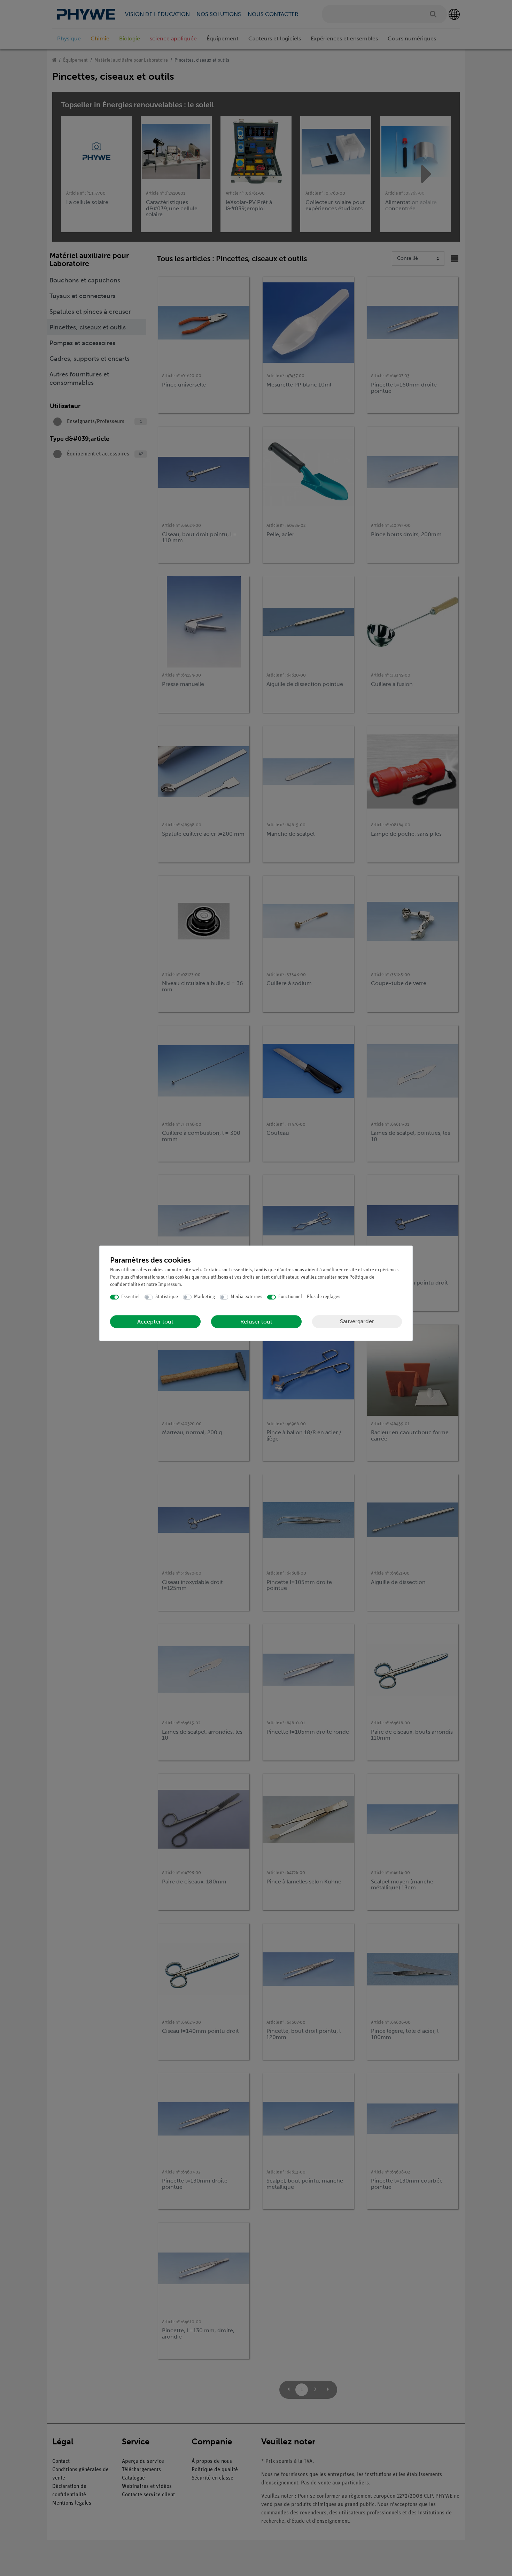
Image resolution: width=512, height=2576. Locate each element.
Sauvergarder (357, 1321)
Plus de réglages (324, 1297)
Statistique (167, 1297)
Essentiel (130, 1297)
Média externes (246, 1297)
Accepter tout (155, 1322)
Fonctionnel (290, 1297)
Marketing (204, 1297)
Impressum (170, 1285)
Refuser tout (256, 1322)
